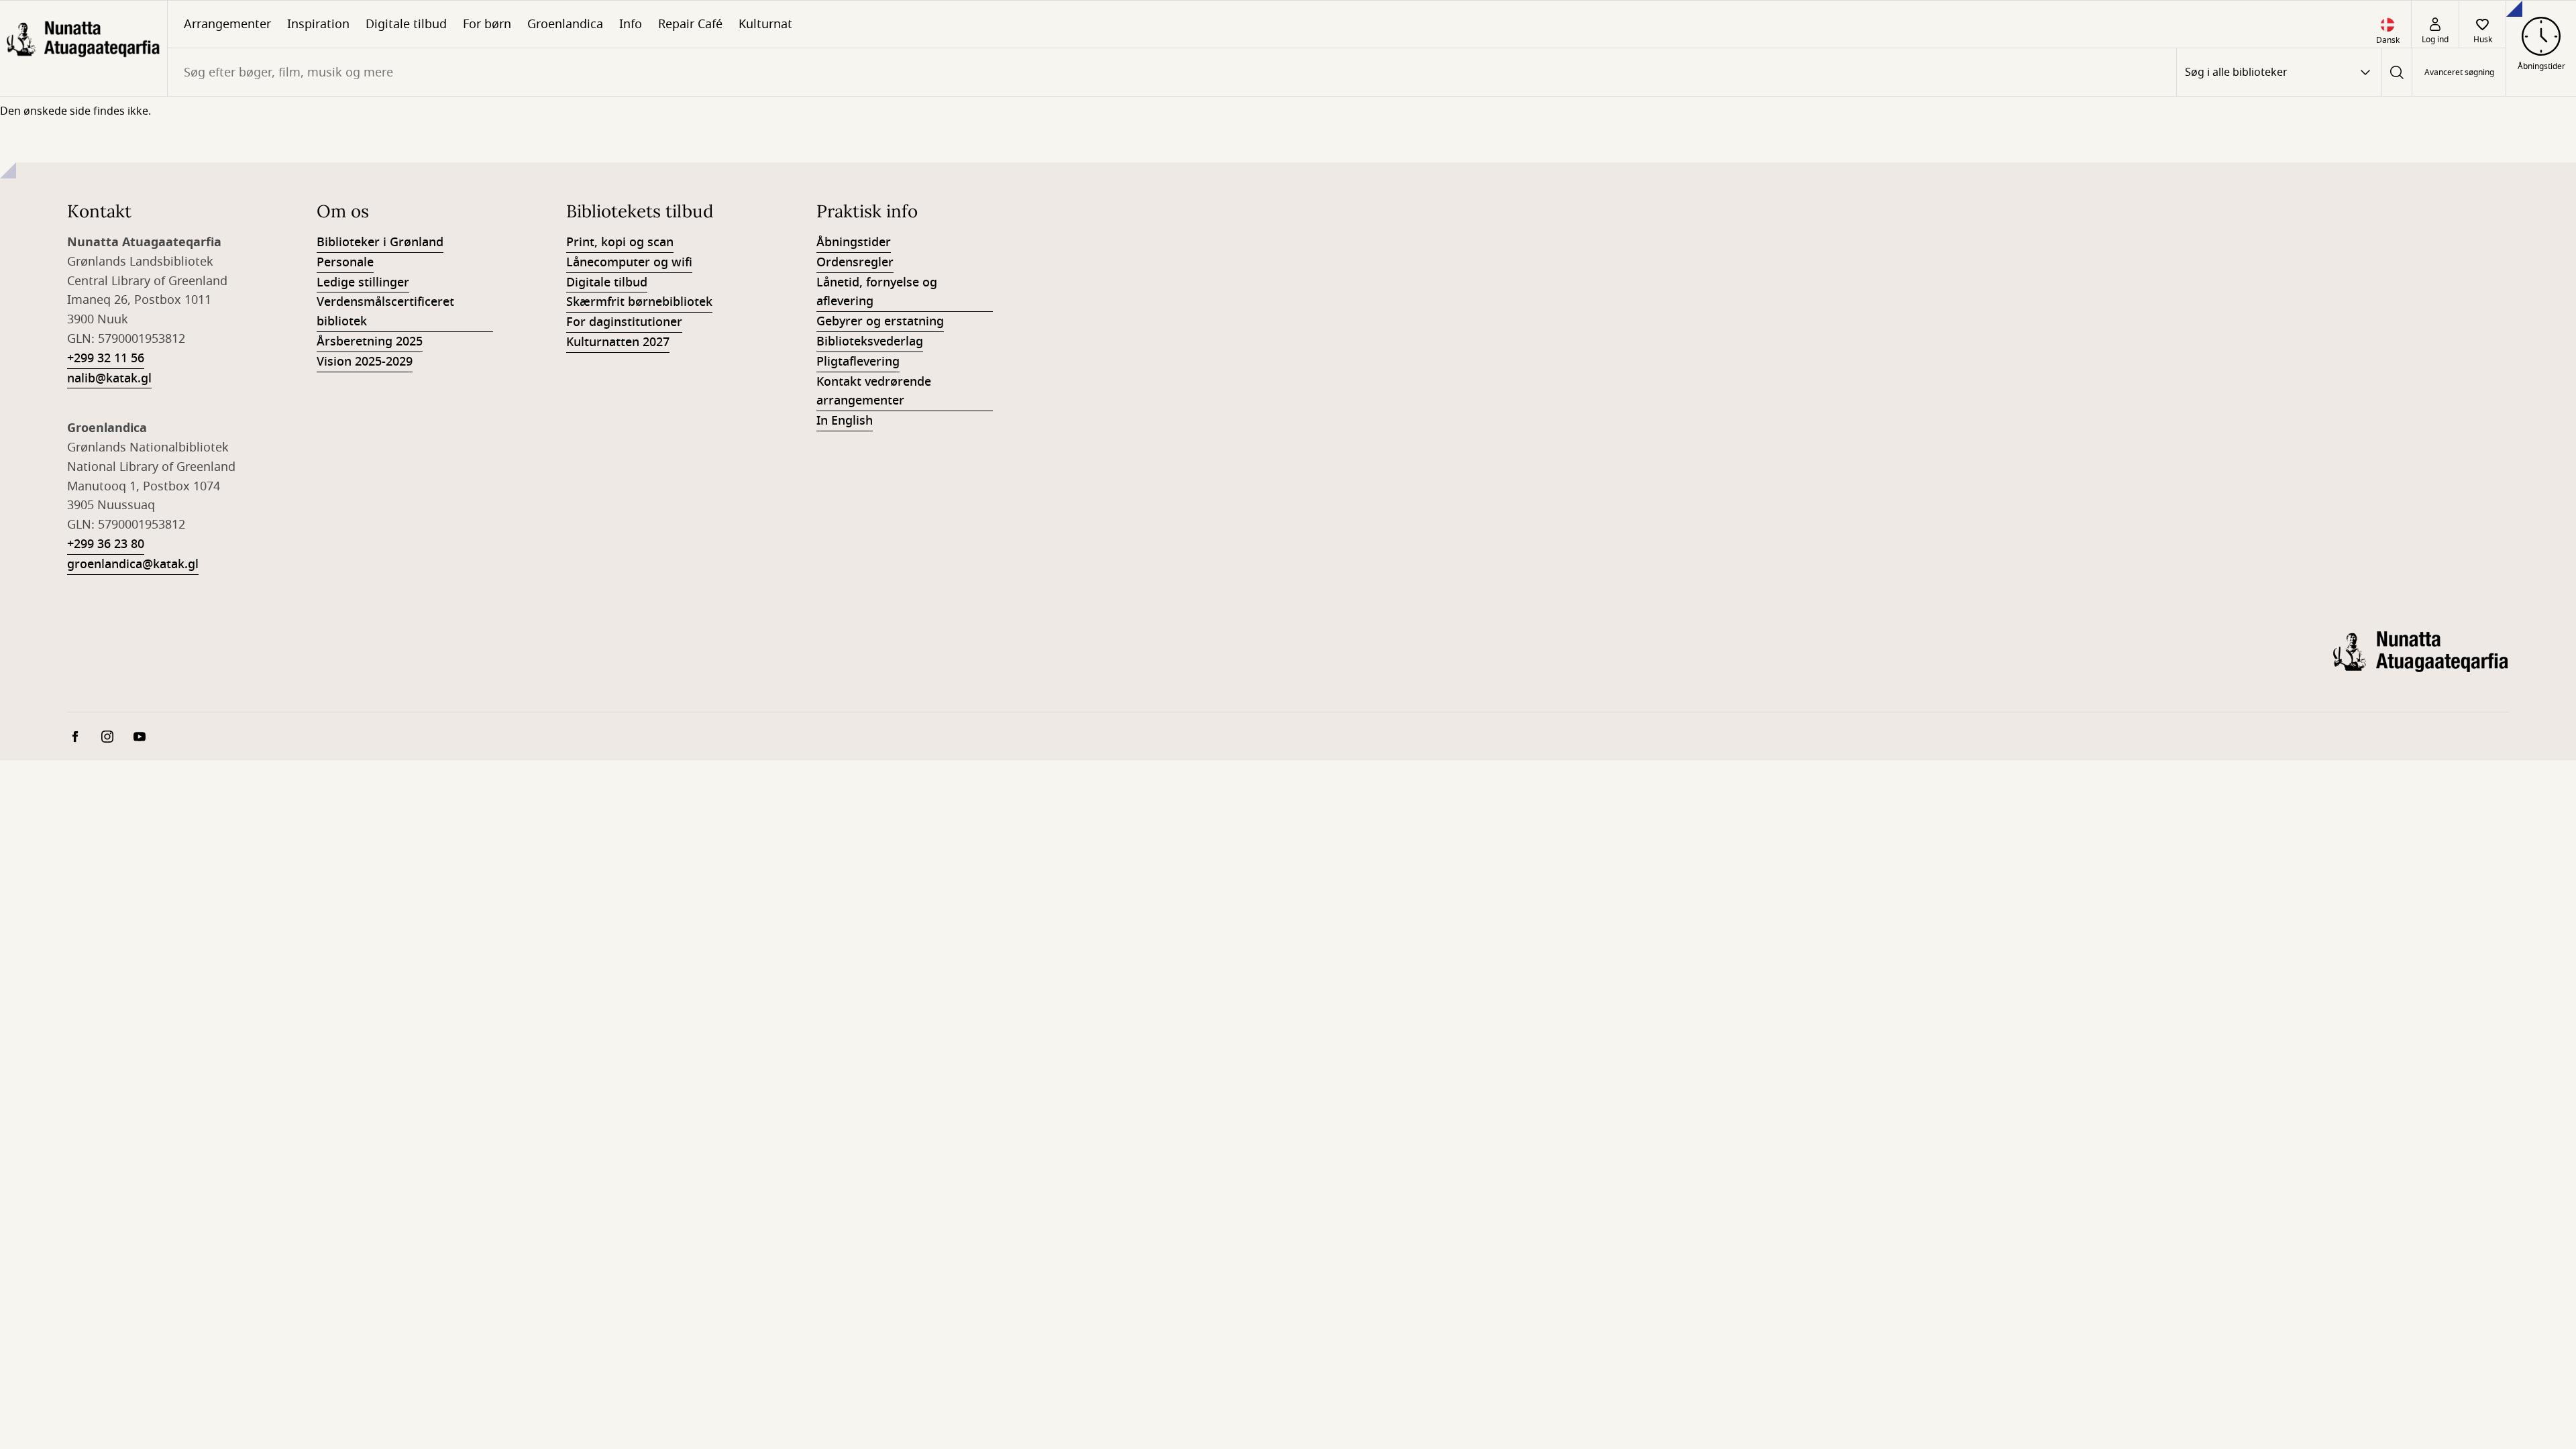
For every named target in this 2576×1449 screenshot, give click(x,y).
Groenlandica (565, 24)
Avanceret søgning (2459, 72)
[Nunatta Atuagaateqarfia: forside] (84, 48)
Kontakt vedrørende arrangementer (874, 391)
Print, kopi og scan (620, 242)
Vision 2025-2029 (365, 362)
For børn (487, 24)
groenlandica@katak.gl (133, 564)
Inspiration (318, 24)
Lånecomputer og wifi (629, 262)
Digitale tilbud (406, 24)
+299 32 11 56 (106, 358)
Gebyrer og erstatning (880, 321)
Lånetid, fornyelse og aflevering (877, 292)
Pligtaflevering (858, 362)
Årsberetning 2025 (370, 341)
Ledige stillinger (363, 282)
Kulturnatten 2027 (618, 342)
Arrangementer (227, 24)
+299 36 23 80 (106, 544)
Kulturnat (765, 24)
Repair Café (690, 24)
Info (631, 24)
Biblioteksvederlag (870, 341)
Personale (345, 262)
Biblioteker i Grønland (380, 242)
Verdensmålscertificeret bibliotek (385, 312)
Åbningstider (854, 242)
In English (845, 421)
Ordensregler (855, 262)
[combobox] (1172, 72)
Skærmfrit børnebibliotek (639, 302)
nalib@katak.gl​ (109, 378)
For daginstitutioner (624, 322)
